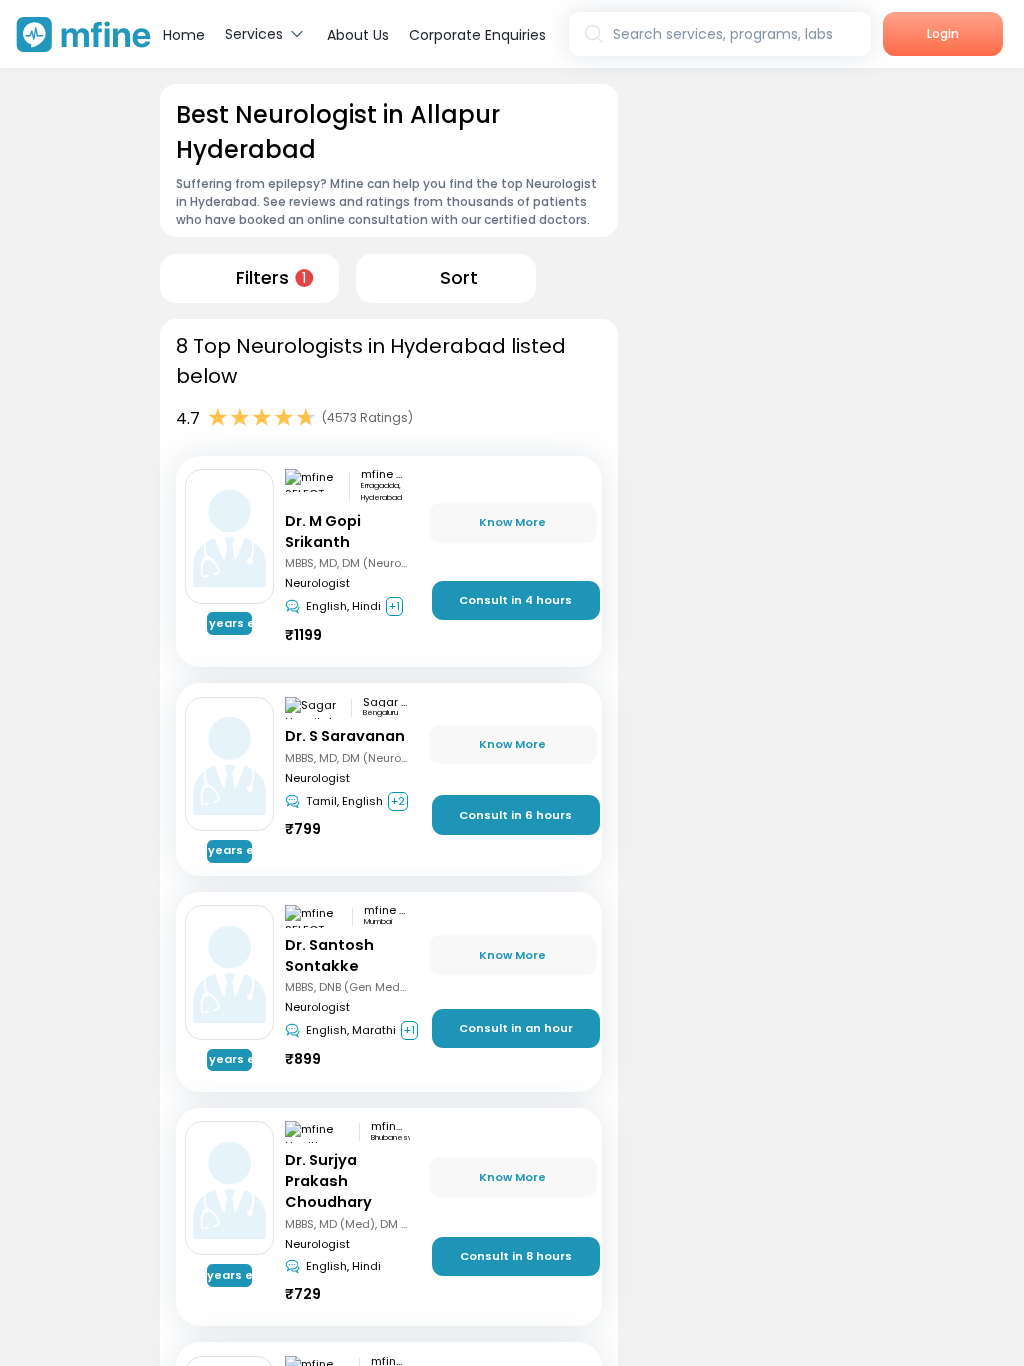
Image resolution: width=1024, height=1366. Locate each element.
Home (184, 35)
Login (943, 33)
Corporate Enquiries (477, 35)
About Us (358, 35)
